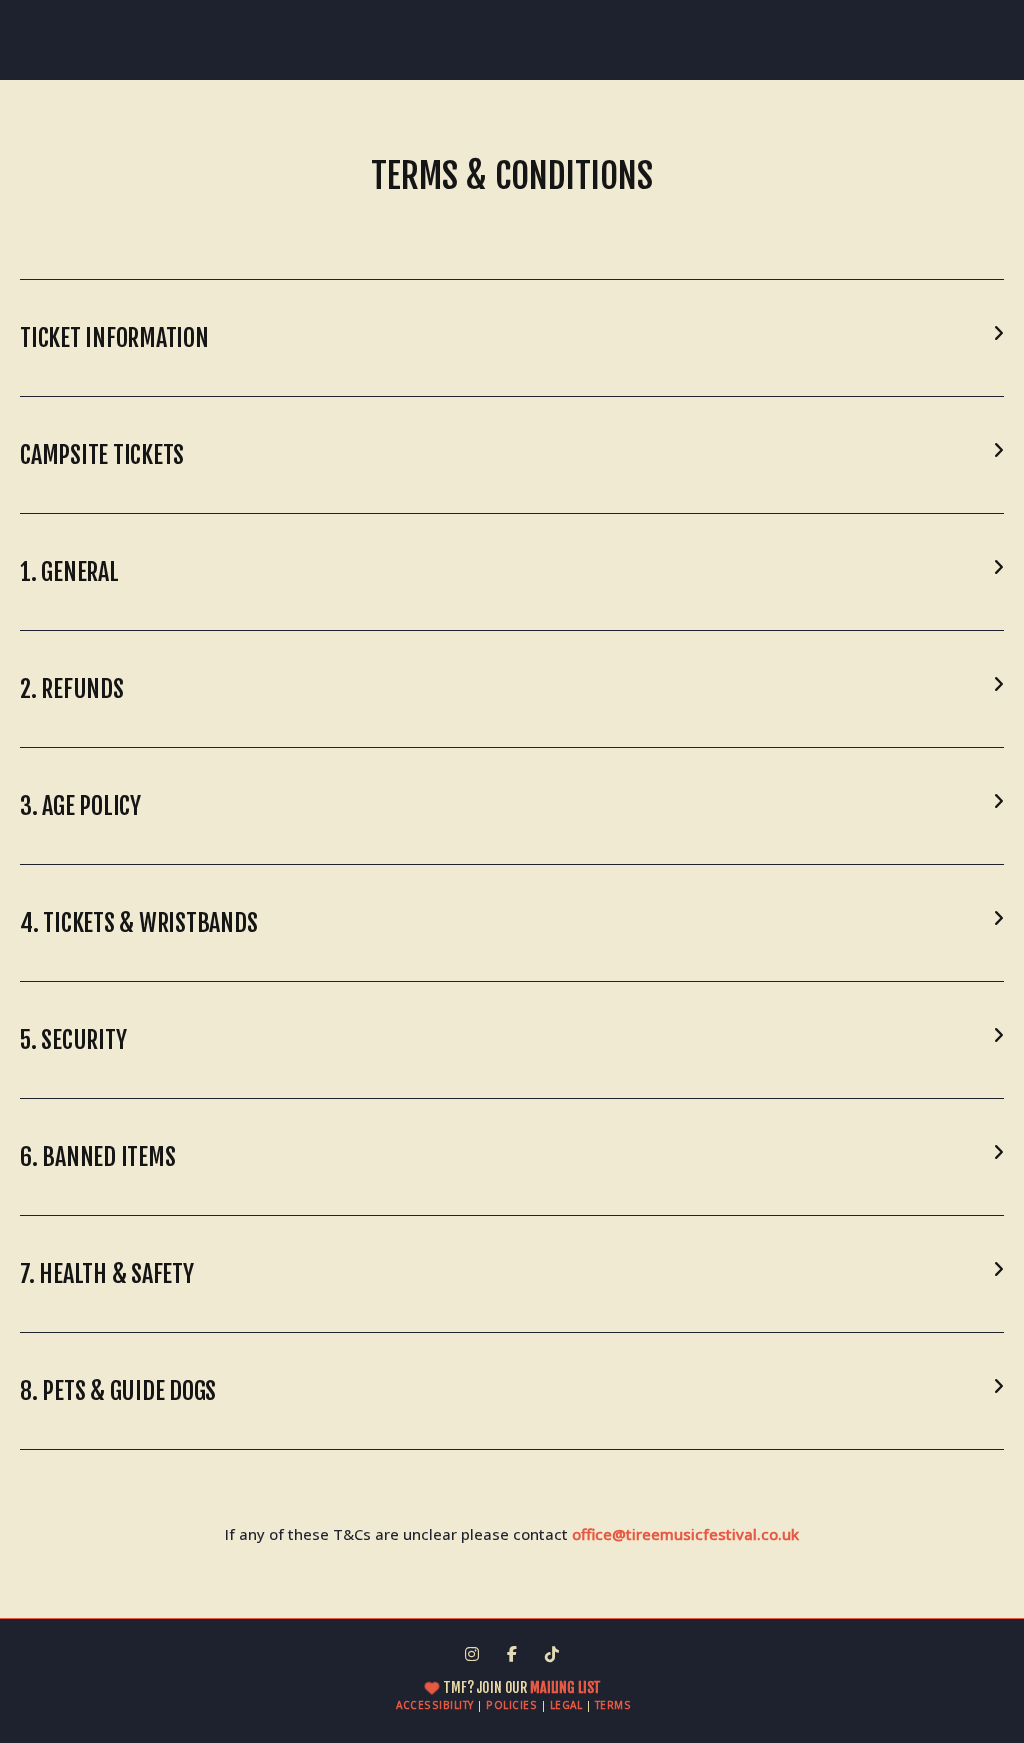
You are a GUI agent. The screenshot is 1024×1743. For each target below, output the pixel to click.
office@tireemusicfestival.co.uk (685, 1534)
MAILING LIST (564, 1687)
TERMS (613, 1705)
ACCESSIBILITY (435, 1705)
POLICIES (511, 1705)
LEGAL (566, 1705)
